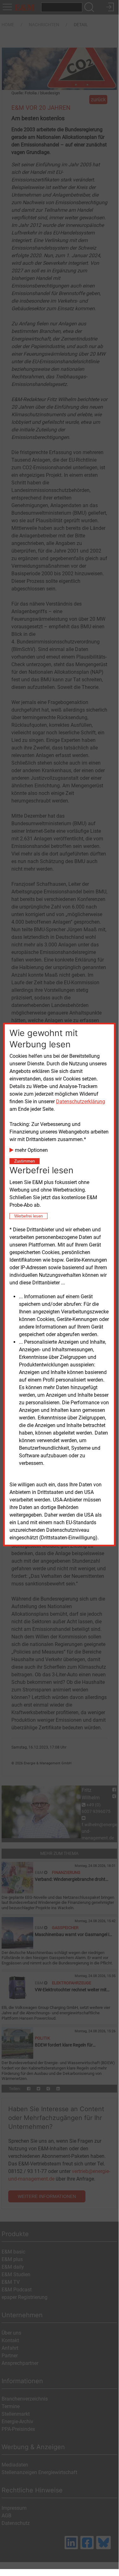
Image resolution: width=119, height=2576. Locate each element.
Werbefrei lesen (28, 1216)
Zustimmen (25, 1161)
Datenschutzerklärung (81, 1101)
